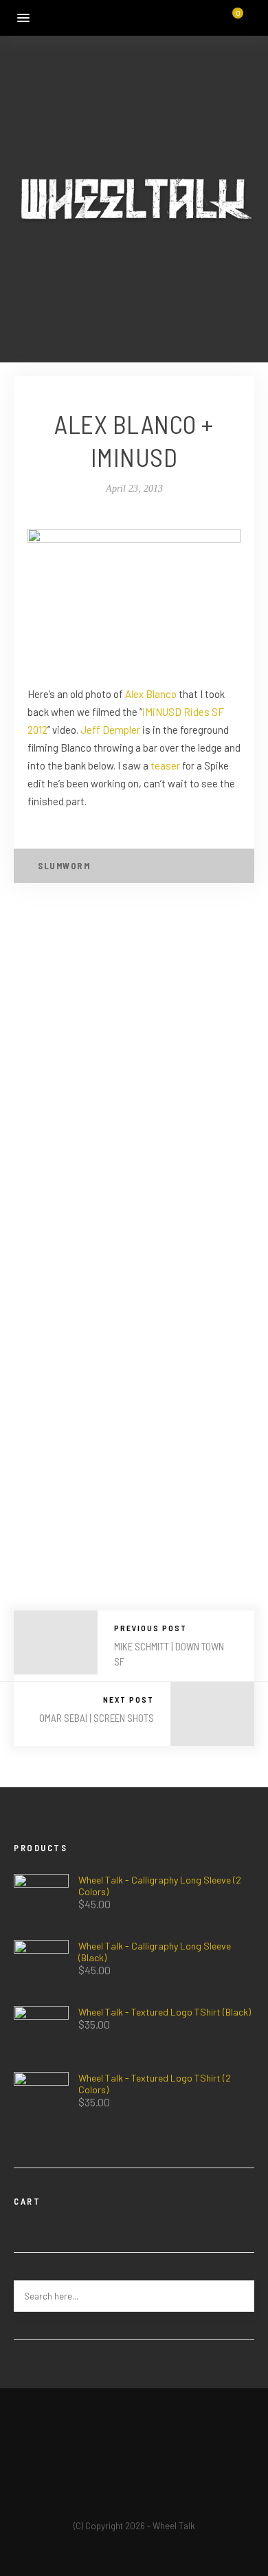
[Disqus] (134, 1082)
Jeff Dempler (110, 730)
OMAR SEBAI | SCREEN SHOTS (97, 1718)
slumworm (64, 866)
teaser (165, 765)
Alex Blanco (151, 694)
